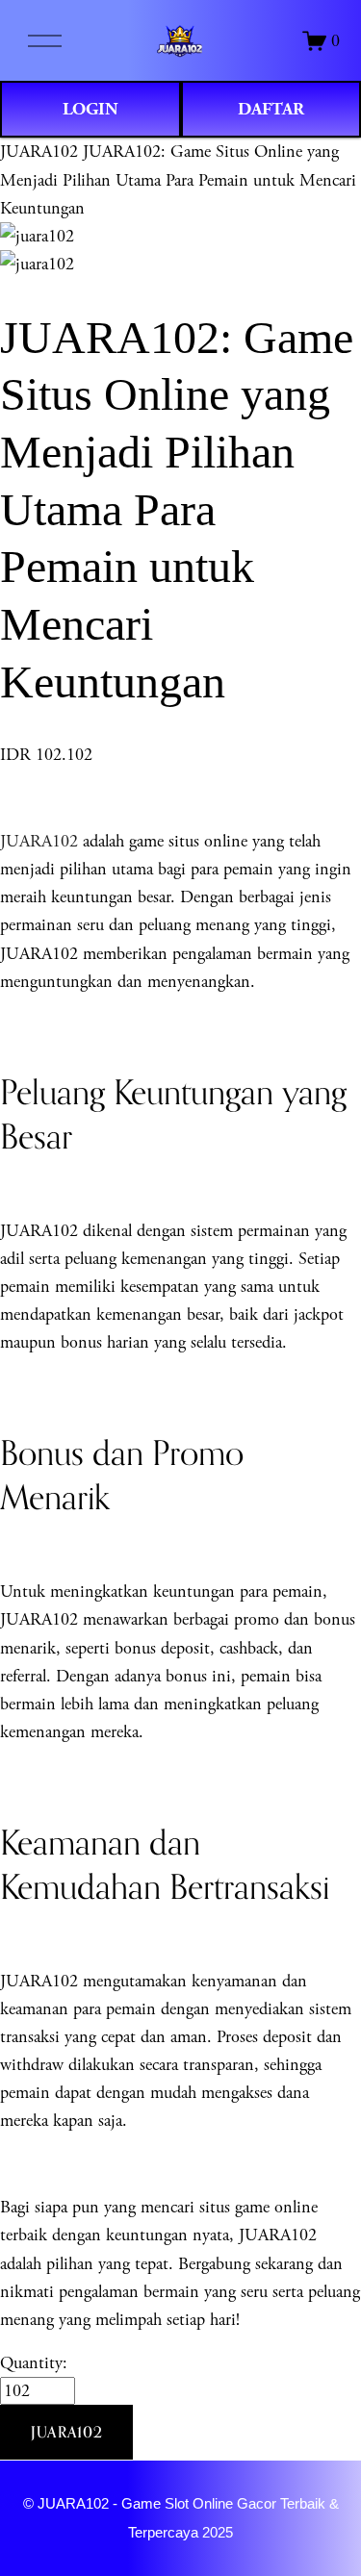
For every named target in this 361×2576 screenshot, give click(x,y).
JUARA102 (39, 152)
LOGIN (90, 109)
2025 (218, 2533)
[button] (66, 2433)
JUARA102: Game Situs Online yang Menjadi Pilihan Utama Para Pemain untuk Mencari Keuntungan (178, 179)
